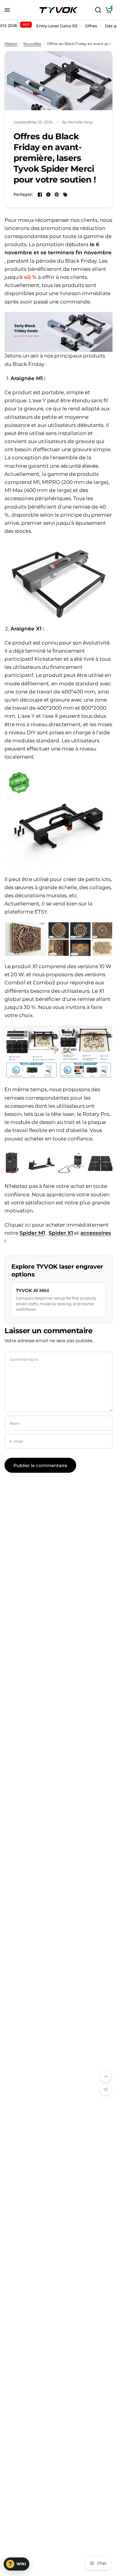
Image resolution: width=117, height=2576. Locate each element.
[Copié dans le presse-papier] (65, 195)
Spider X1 (61, 1233)
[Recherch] (98, 10)
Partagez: (23, 194)
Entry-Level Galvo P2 (57, 26)
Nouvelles (32, 44)
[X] (48, 195)
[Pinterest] (57, 195)
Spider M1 (32, 1233)
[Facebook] (40, 195)
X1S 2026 (15, 25)
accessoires (96, 1233)
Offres (91, 26)
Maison (11, 44)
